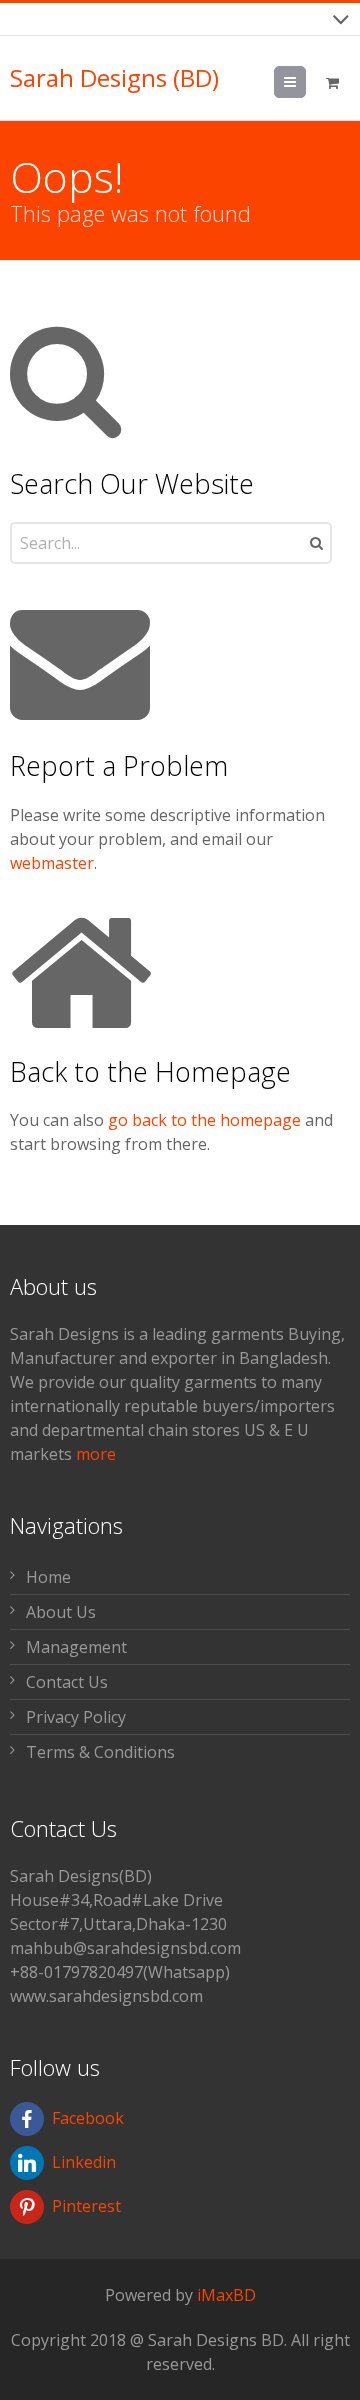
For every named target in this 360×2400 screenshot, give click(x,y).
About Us (61, 1612)
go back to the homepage (204, 1120)
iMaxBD (226, 2295)
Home (48, 1577)
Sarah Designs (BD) (114, 78)
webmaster (52, 863)
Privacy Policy (76, 1717)
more (96, 1454)
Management (76, 1647)
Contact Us (67, 1682)
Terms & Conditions (100, 1752)
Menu (305, 82)
